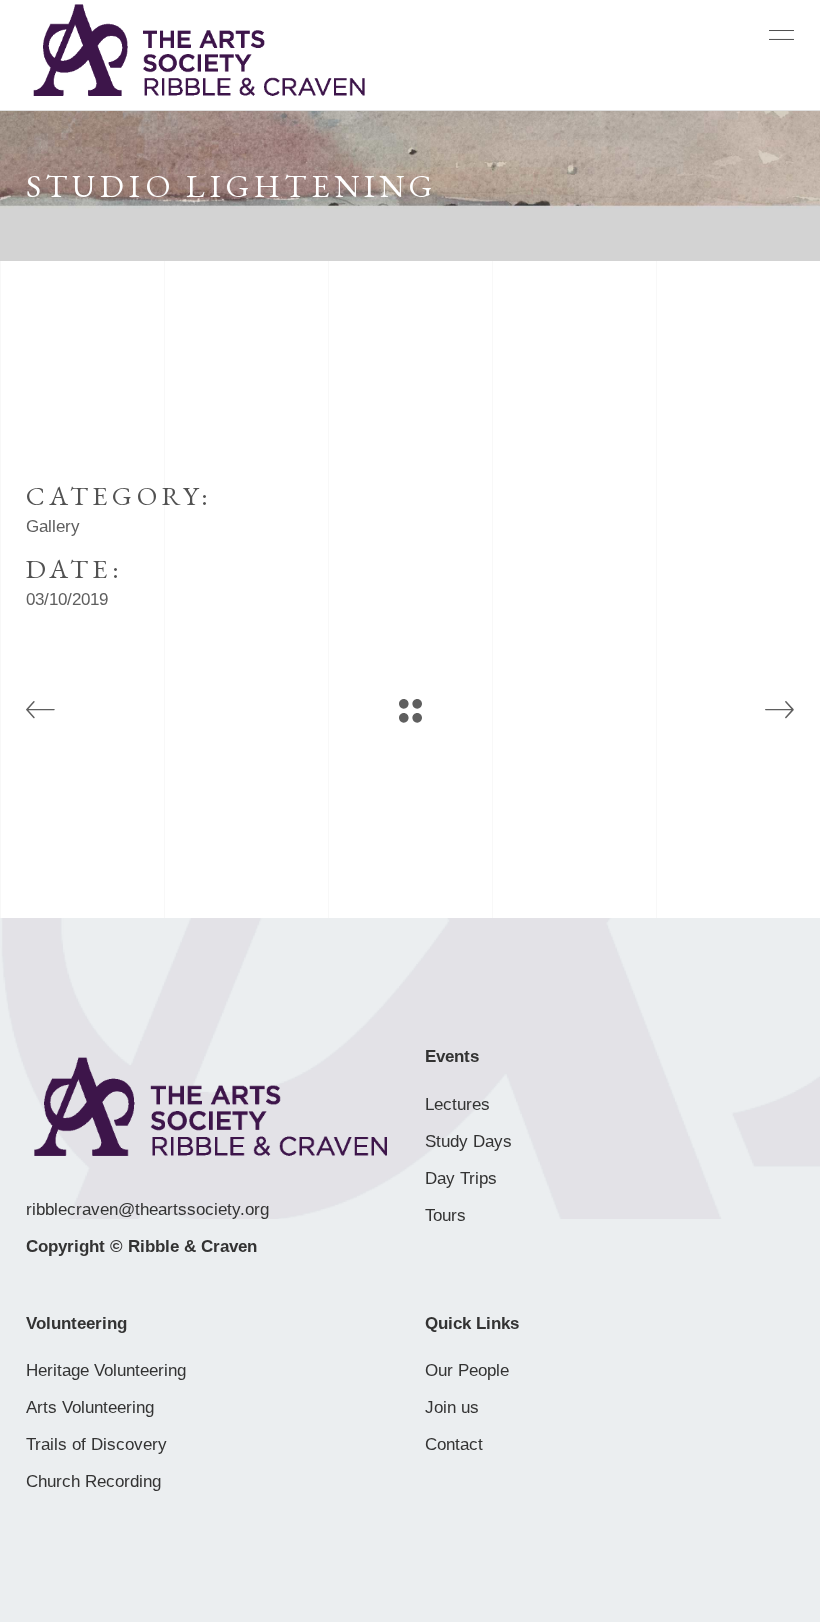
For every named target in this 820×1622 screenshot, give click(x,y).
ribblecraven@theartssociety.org (147, 1209)
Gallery (53, 526)
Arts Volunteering (90, 1407)
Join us (452, 1407)
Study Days (468, 1141)
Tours (445, 1215)
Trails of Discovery (96, 1444)
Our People (467, 1370)
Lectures (457, 1104)
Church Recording (93, 1481)
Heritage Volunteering (106, 1370)
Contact (454, 1444)
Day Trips (461, 1178)
